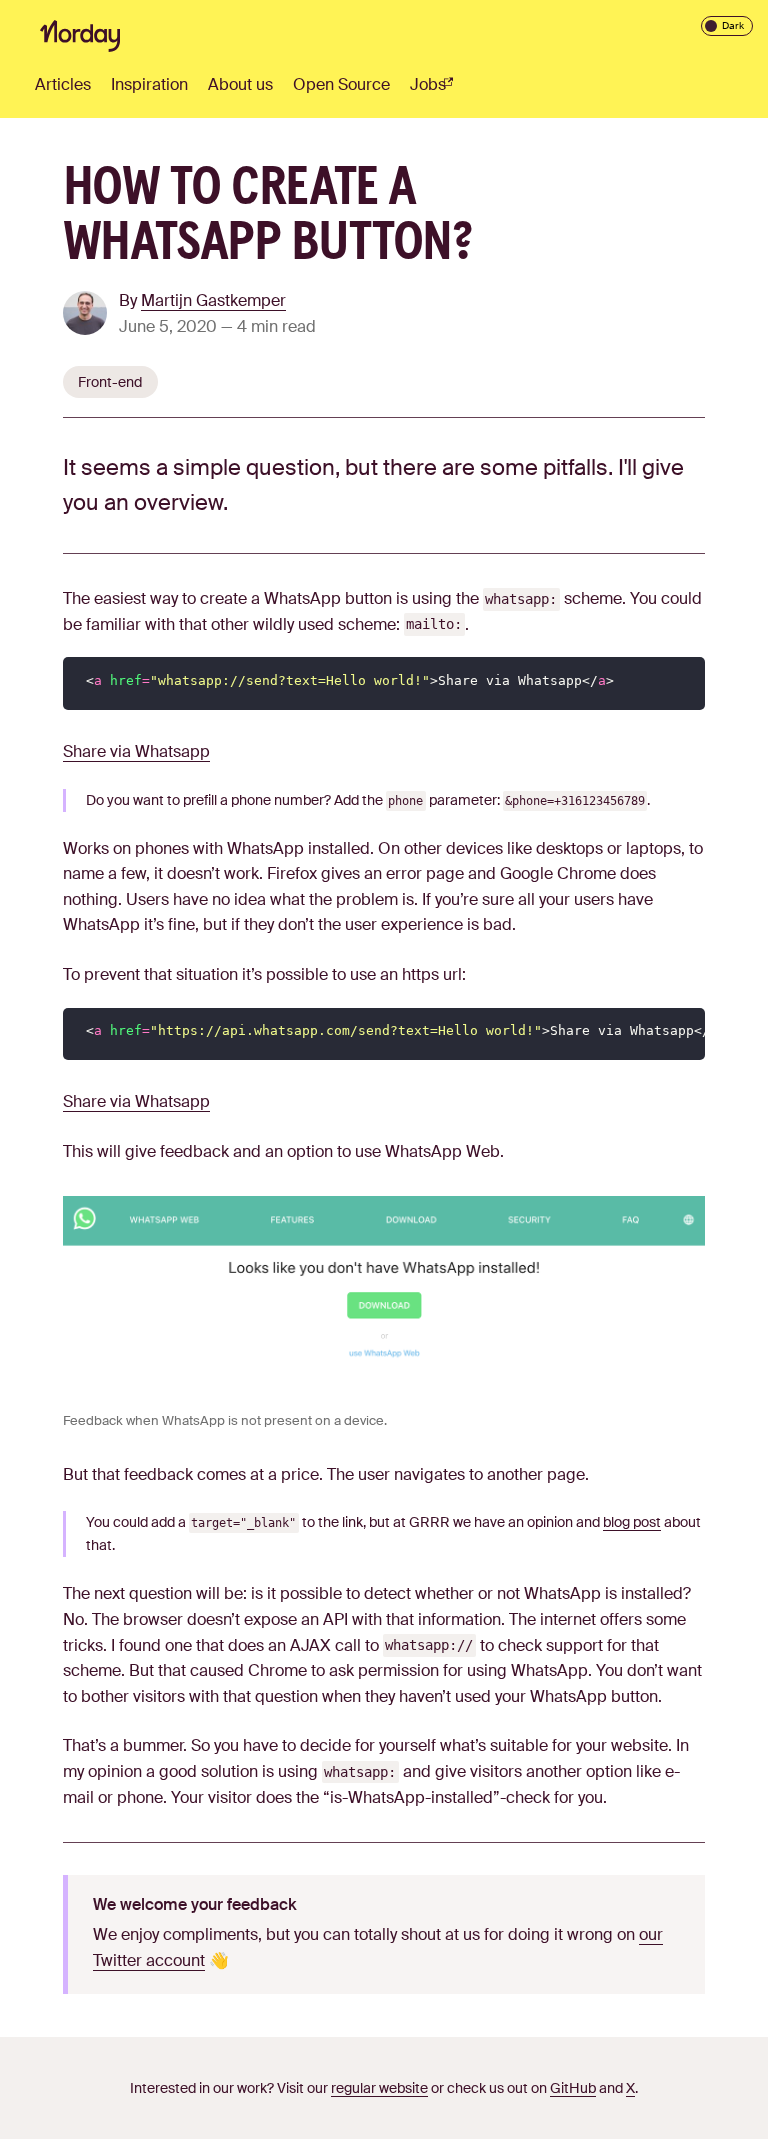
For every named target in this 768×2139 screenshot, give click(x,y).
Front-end (110, 382)
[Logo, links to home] (80, 36)
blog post (632, 1522)
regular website (379, 2088)
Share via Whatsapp (136, 751)
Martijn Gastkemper (213, 300)
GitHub (573, 2088)
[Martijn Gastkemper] (91, 317)
